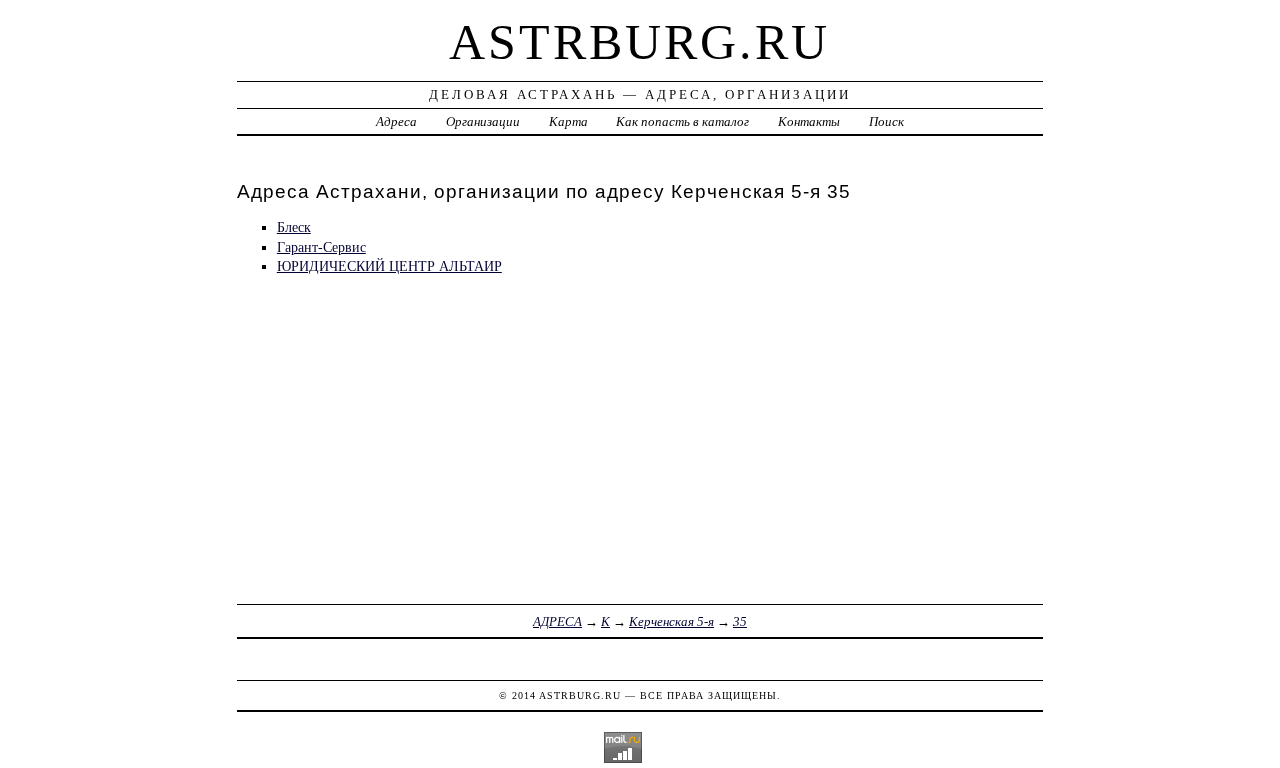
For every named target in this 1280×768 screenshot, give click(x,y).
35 (740, 621)
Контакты (809, 121)
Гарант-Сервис (321, 247)
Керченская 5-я (671, 621)
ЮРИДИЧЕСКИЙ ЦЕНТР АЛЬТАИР (389, 266)
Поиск (886, 121)
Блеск (294, 227)
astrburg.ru (639, 42)
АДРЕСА (557, 621)
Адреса (396, 121)
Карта (568, 121)
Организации (483, 121)
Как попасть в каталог (682, 121)
